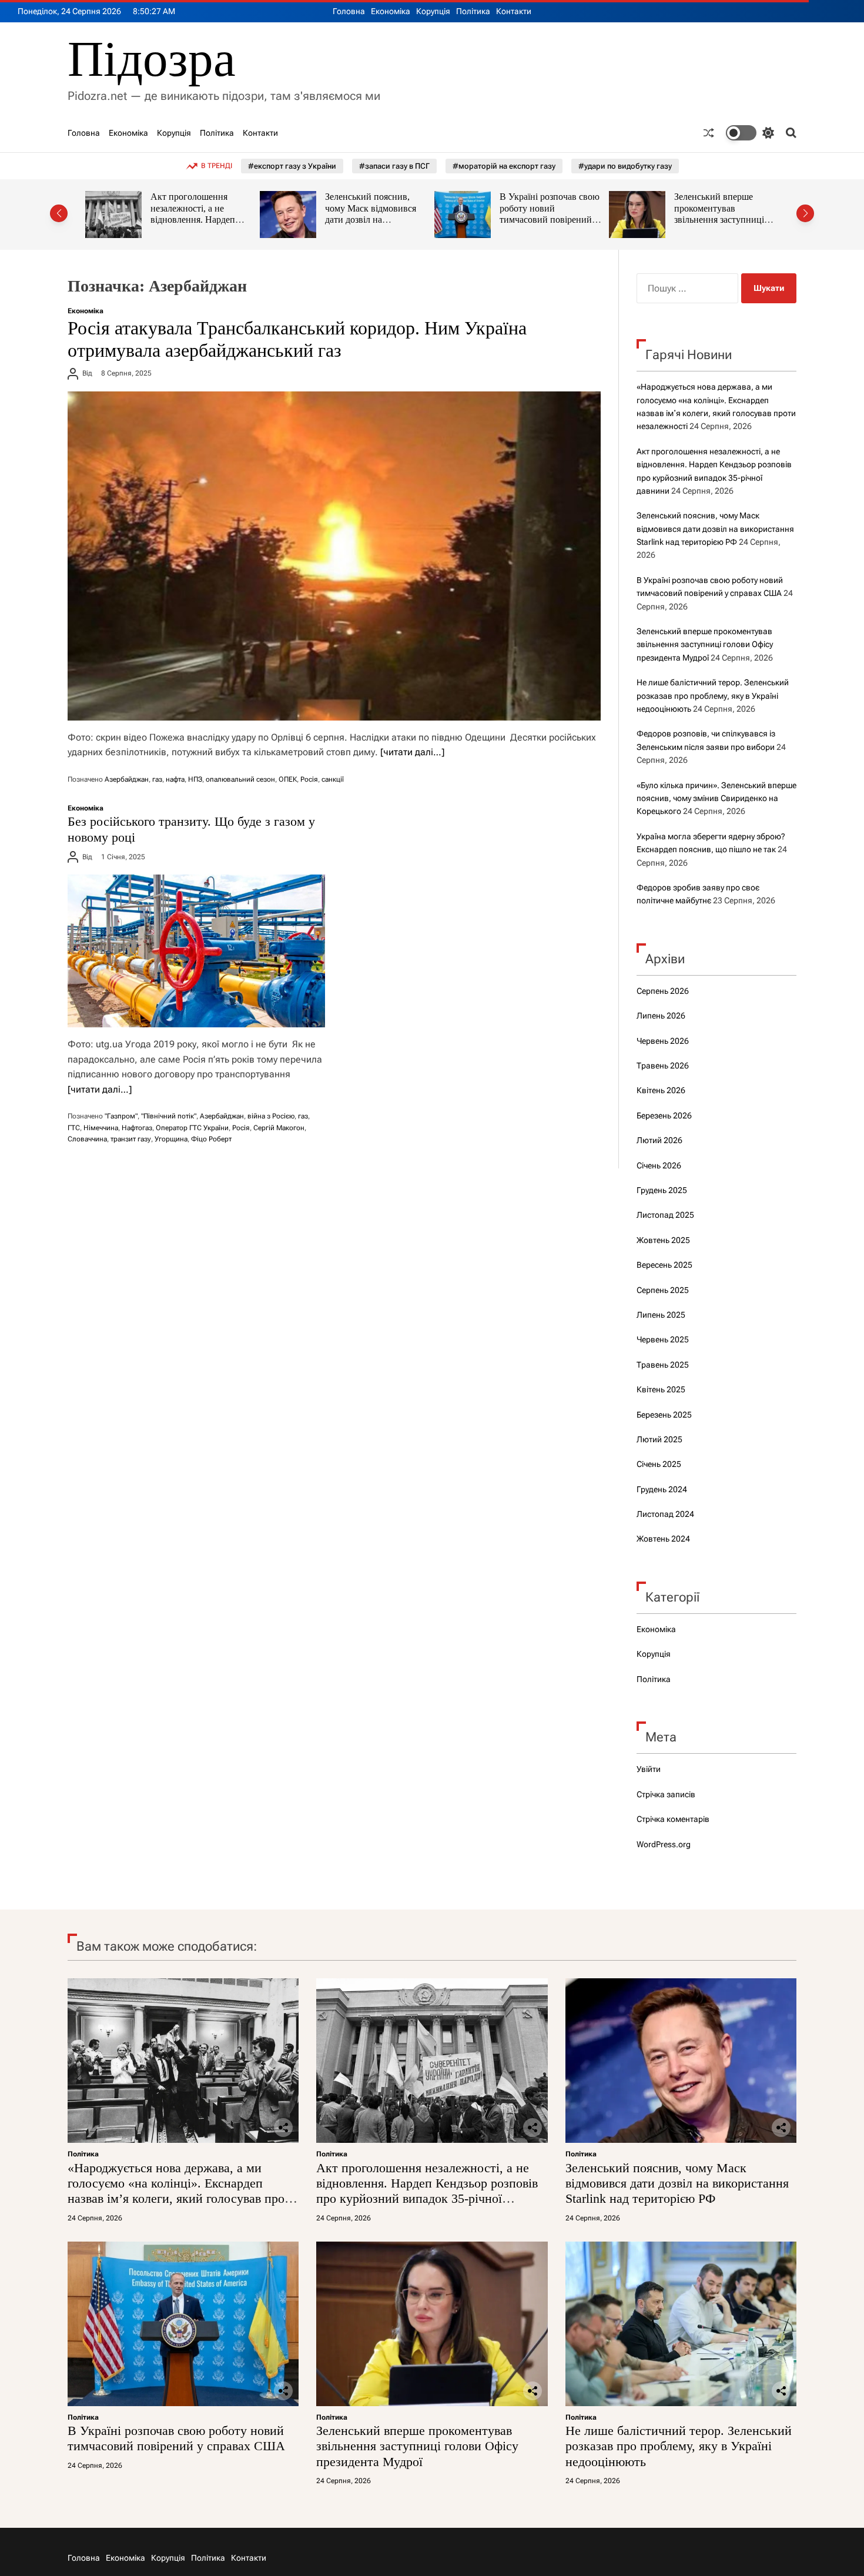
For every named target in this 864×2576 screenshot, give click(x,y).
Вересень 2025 (664, 1265)
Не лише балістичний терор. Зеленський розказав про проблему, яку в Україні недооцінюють (721, 220)
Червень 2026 (663, 1041)
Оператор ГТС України (192, 1128)
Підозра (152, 59)
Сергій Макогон (279, 1128)
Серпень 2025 (663, 1290)
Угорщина (171, 1139)
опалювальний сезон (240, 779)
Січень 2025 (659, 1464)
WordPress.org (664, 1844)
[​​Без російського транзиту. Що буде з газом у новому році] (196, 951)
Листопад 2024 (665, 1514)
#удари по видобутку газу (625, 166)
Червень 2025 (663, 1339)
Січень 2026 (659, 1165)
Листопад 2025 (665, 1215)
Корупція (433, 11)
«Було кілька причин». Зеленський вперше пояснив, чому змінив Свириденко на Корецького (716, 798)
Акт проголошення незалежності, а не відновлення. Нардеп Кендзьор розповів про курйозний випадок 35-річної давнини (427, 2191)
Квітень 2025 (661, 1389)
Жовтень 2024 (663, 1539)
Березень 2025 (664, 1415)
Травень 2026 (663, 1066)
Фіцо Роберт (211, 1139)
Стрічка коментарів (673, 1819)
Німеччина (101, 1128)
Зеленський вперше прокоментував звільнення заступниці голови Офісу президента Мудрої (551, 220)
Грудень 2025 (662, 1190)
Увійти (649, 1769)
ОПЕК (288, 779)
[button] (59, 213)
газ (157, 779)
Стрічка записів (666, 1794)
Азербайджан (127, 779)
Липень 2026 (661, 1016)
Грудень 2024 (662, 1489)
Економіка (391, 11)
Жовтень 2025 (663, 1240)
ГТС (74, 1128)
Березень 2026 (664, 1116)
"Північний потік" (169, 1116)
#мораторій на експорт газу (504, 166)
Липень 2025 (661, 1315)
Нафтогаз (137, 1128)
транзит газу (131, 1139)
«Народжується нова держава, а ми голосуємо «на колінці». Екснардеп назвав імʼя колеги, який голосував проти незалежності (182, 2191)
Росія (309, 779)
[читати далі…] (412, 752)
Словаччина (87, 1139)
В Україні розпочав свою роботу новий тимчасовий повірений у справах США (375, 214)
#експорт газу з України (292, 166)
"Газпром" (121, 1116)
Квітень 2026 (661, 1090)
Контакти (514, 11)
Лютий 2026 (659, 1140)
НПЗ (195, 779)
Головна (349, 11)
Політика (473, 11)
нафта (175, 779)
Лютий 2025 (659, 1439)
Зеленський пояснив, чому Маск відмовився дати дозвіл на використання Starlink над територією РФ (202, 220)
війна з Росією (271, 1116)
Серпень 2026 (663, 991)
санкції (333, 779)
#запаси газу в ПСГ (394, 166)
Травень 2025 (663, 1365)
